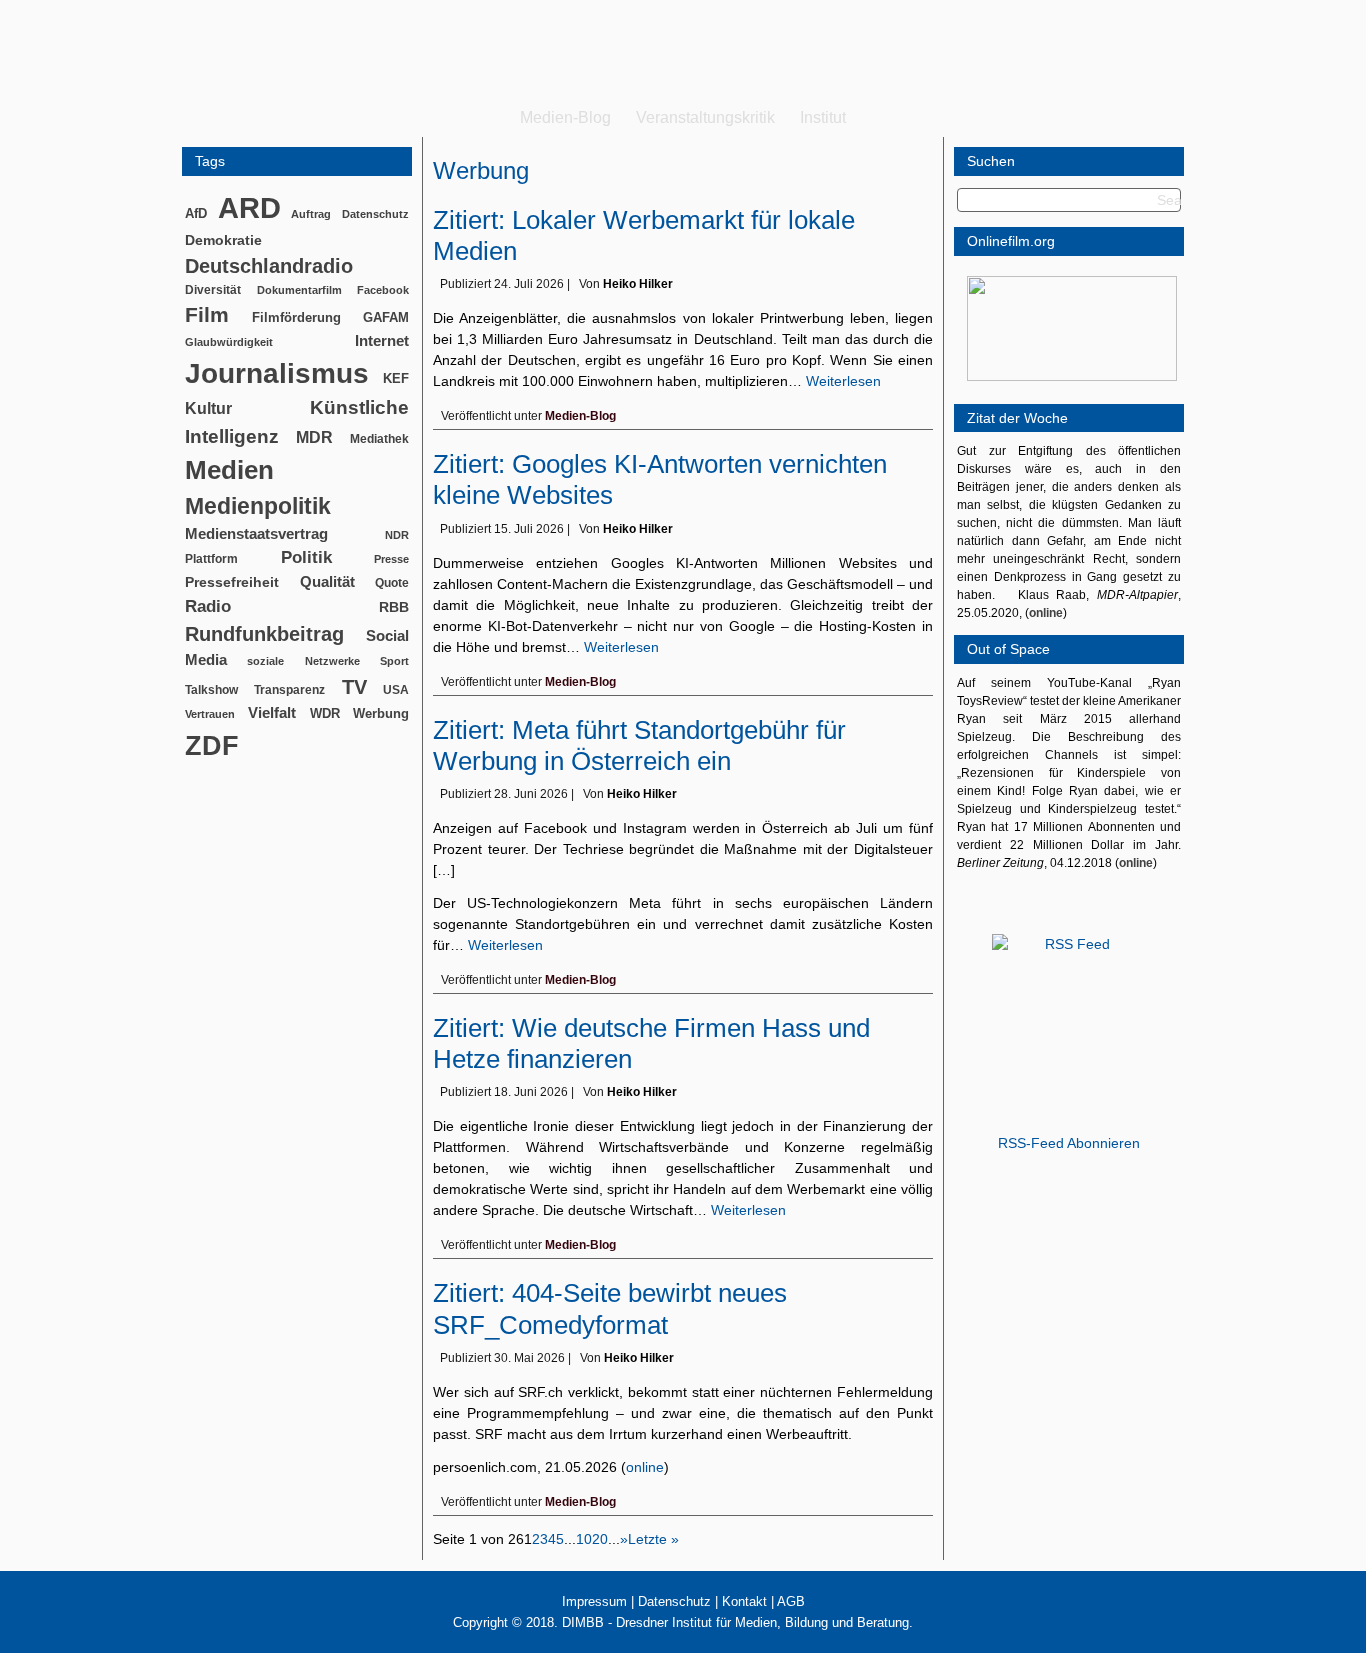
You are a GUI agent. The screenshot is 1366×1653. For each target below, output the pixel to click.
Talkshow (211, 690)
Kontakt (744, 1601)
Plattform (211, 558)
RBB (394, 607)
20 (600, 1539)
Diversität (213, 289)
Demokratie (223, 240)
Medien (229, 470)
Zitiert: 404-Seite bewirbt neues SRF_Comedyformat (610, 1308)
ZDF (212, 745)
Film (207, 314)
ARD (249, 207)
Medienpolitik (258, 506)
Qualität (327, 581)
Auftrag (311, 214)
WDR (325, 713)
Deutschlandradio (269, 266)
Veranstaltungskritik (705, 117)
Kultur (208, 408)
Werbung (381, 713)
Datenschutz (375, 214)
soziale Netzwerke (303, 661)
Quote (392, 583)
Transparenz (289, 690)
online (645, 1467)
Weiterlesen (843, 381)
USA (396, 690)
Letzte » (653, 1539)
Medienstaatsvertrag (256, 534)
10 (584, 1539)
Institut (823, 117)
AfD (196, 213)
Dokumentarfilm (299, 290)
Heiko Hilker (638, 284)
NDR (397, 535)
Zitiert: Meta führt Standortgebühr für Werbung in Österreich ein (639, 745)
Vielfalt (272, 713)
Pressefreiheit (232, 582)
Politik (306, 557)
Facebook (383, 290)
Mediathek (379, 438)
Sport (394, 661)
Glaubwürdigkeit (229, 342)
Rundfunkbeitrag (264, 634)
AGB (791, 1601)
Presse (391, 559)
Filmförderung (296, 317)
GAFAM (386, 317)
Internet (382, 341)
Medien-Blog (565, 117)
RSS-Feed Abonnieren (1069, 1143)
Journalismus (277, 373)
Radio (208, 606)
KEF (396, 378)
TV (354, 687)
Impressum (594, 1601)
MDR (314, 437)
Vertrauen (210, 714)
